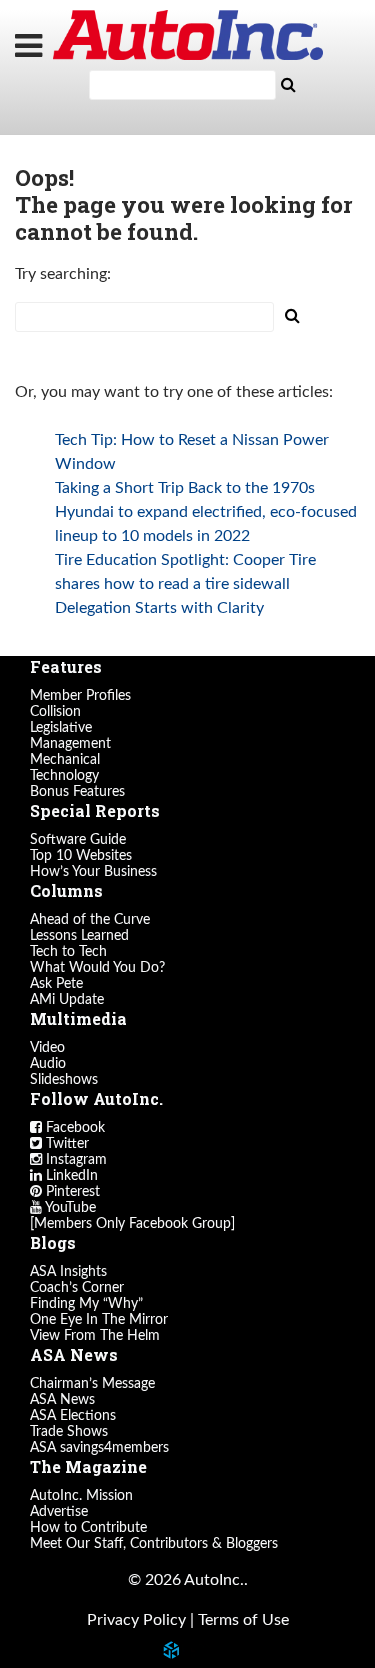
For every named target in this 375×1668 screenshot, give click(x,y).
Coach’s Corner (77, 1288)
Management (70, 744)
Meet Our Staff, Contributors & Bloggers (154, 1544)
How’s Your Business (93, 872)
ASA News (62, 1400)
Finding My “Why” (86, 1304)
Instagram (74, 1160)
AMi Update (67, 1000)
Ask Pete (56, 984)
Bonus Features (77, 792)
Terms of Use (243, 1620)
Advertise (59, 1512)
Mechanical (65, 760)
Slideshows (64, 1080)
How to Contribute (88, 1528)
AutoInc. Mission (81, 1496)
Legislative (61, 728)
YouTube (69, 1208)
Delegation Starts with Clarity (159, 608)
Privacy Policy (136, 1620)
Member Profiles (80, 696)
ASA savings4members (99, 1448)
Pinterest (71, 1192)
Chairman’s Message (92, 1384)
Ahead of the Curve (90, 920)
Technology (64, 776)
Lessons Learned (79, 936)
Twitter (65, 1144)
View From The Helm (95, 1336)
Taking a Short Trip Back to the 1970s (185, 488)
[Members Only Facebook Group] (132, 1224)
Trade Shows (69, 1432)
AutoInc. (188, 35)
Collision (55, 712)
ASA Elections (73, 1416)
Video (47, 1048)
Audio (48, 1064)
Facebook (73, 1128)
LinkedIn (70, 1176)
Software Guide (78, 840)
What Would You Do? (97, 968)
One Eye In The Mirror (99, 1320)
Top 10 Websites (81, 856)
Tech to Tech (68, 952)
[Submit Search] (289, 85)
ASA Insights (68, 1272)
